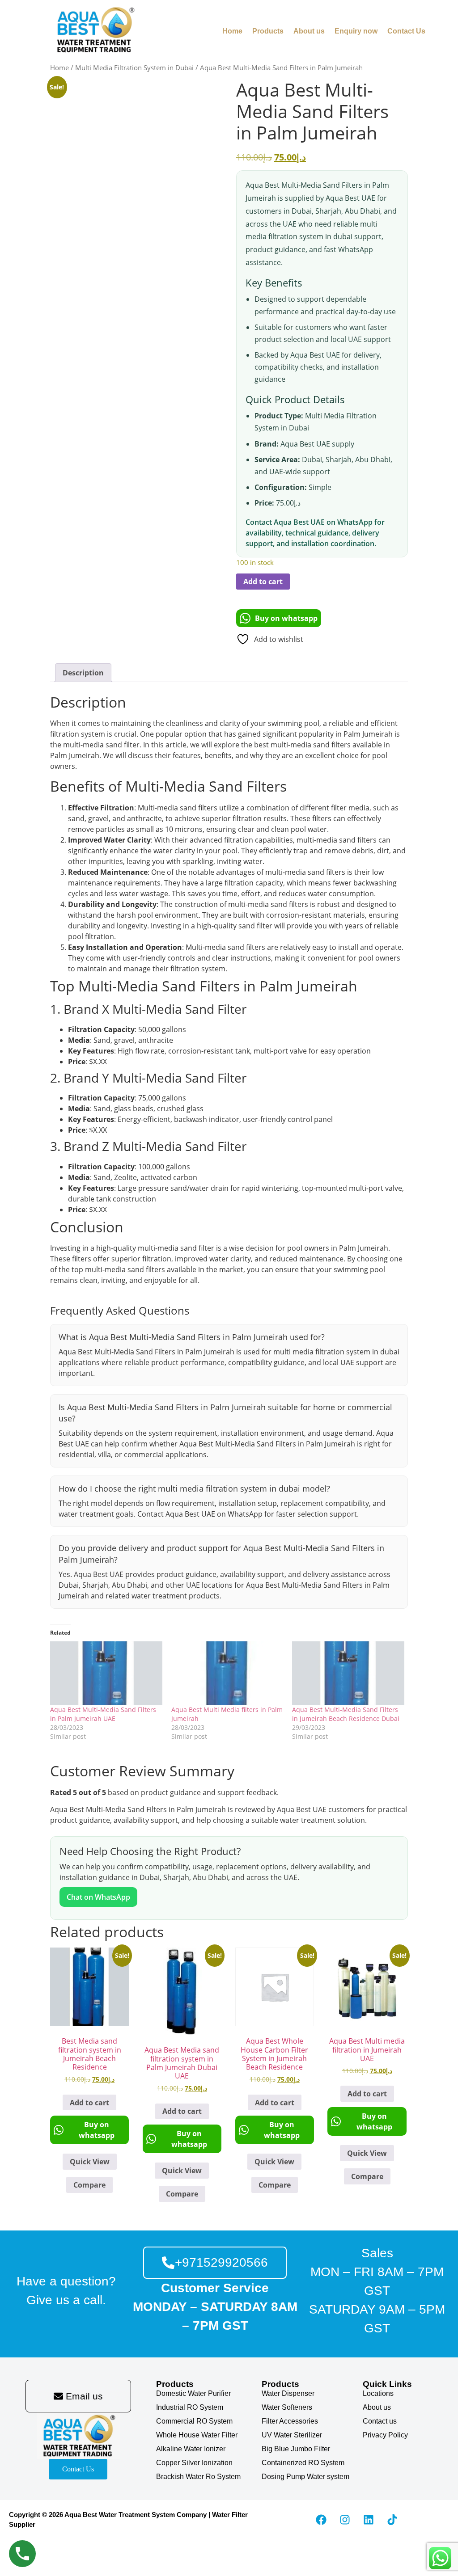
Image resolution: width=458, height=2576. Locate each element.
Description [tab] (83, 673)
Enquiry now (356, 31)
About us (309, 31)
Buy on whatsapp (286, 618)
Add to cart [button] (89, 2103)
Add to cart (263, 582)
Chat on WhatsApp (98, 1897)
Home (232, 31)
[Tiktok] (392, 2520)
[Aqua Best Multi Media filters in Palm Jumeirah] (227, 1673)
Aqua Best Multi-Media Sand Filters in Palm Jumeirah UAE (103, 1714)
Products (268, 31)
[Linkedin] (369, 2520)
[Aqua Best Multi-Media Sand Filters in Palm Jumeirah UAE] (106, 1673)
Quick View (90, 2162)
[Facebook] (321, 2520)
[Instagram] (345, 2520)
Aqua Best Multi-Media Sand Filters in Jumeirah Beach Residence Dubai (346, 1714)
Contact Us (406, 31)
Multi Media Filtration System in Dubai (134, 67)
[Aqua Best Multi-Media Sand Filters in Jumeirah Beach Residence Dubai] (348, 1673)
